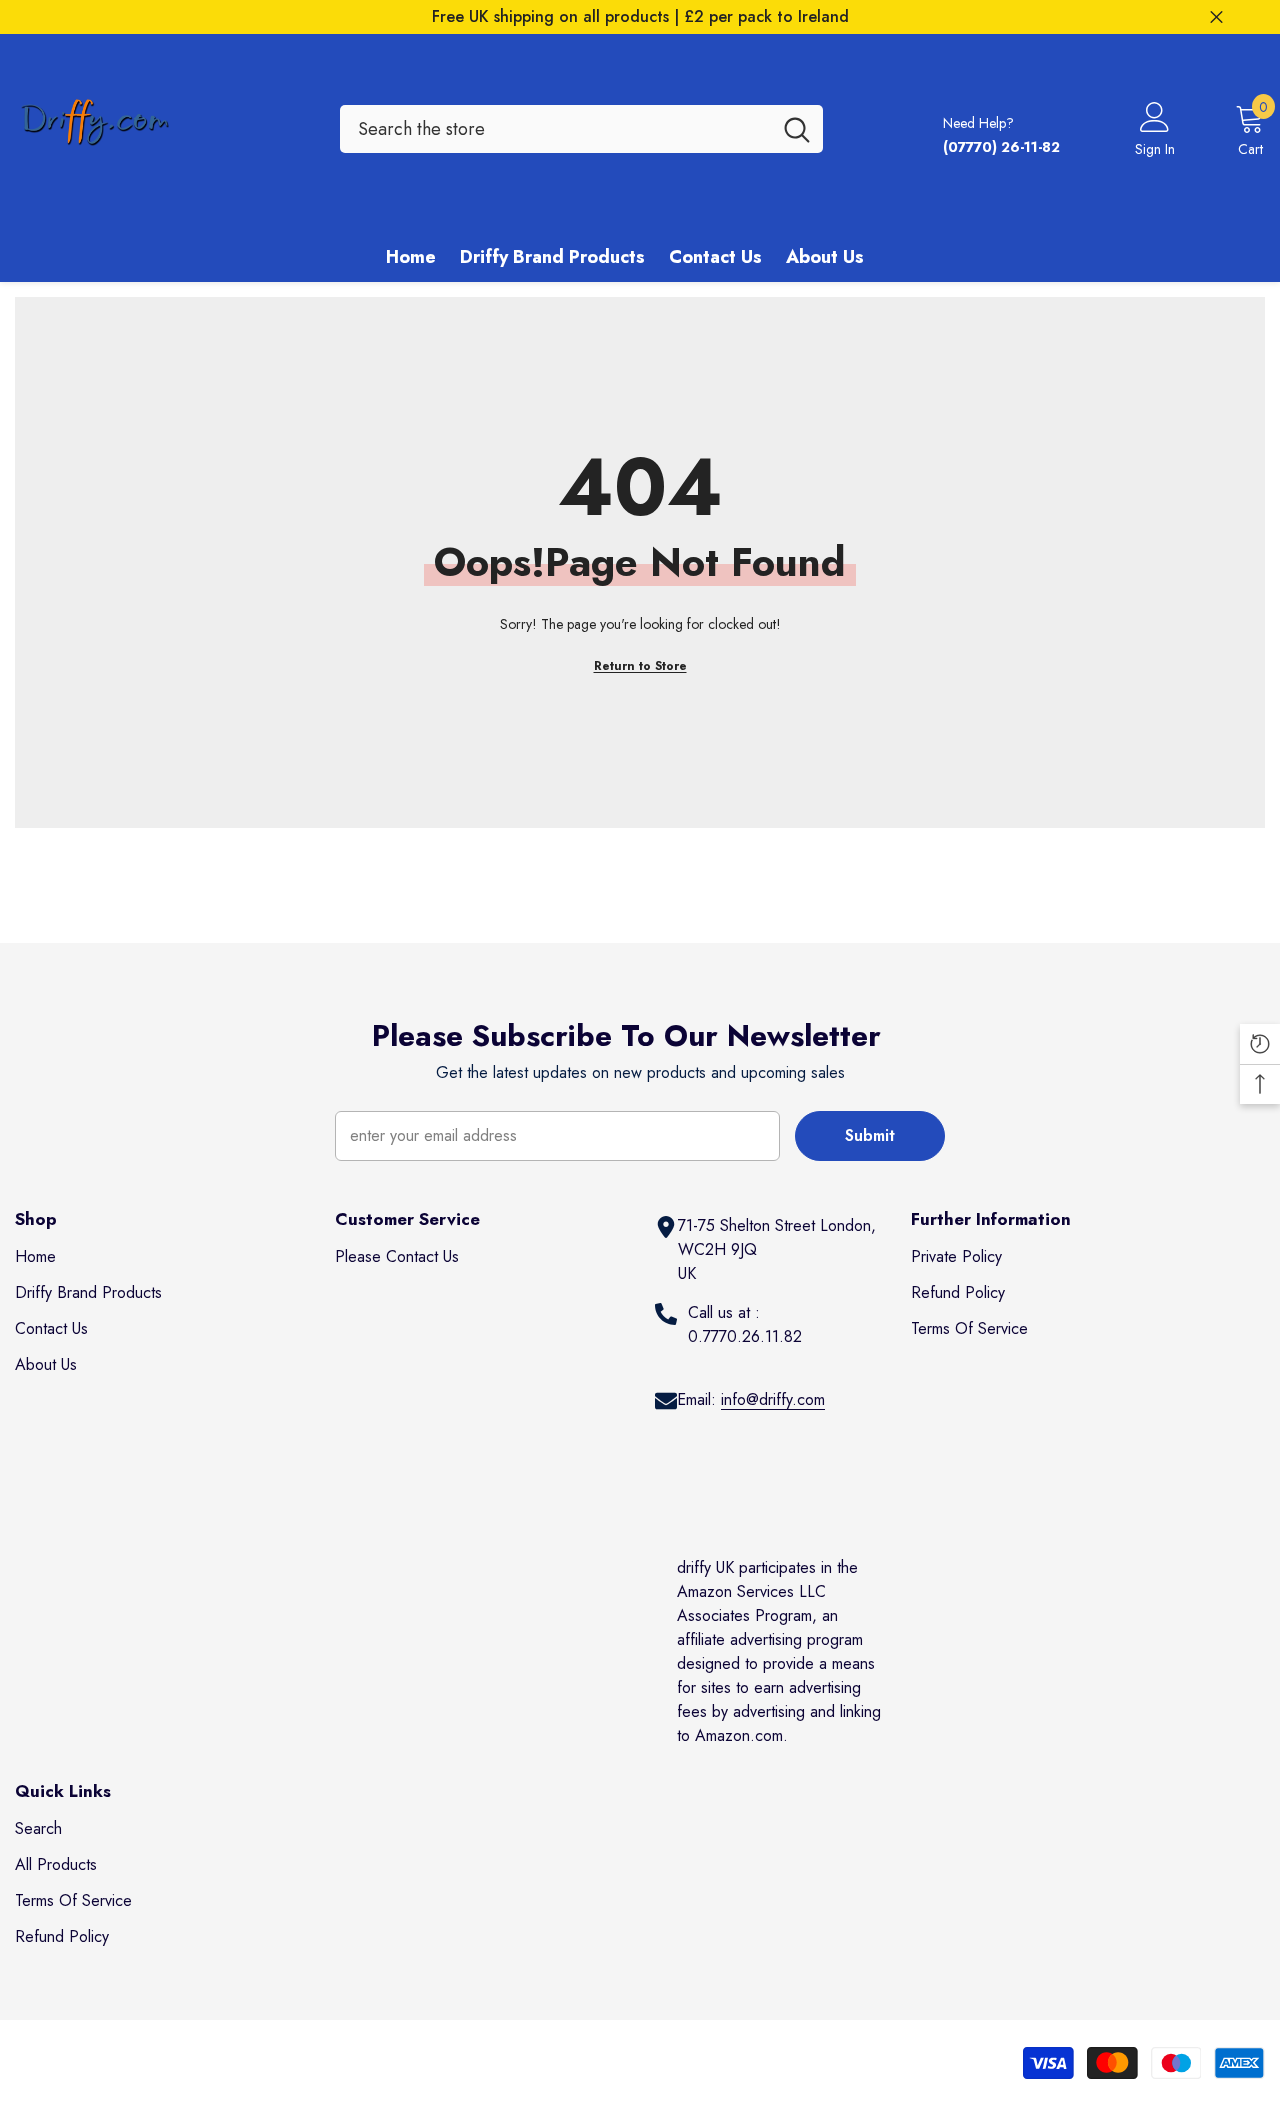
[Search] (581, 129)
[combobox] (555, 129)
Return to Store (640, 666)
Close (1216, 17)
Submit (870, 1135)
